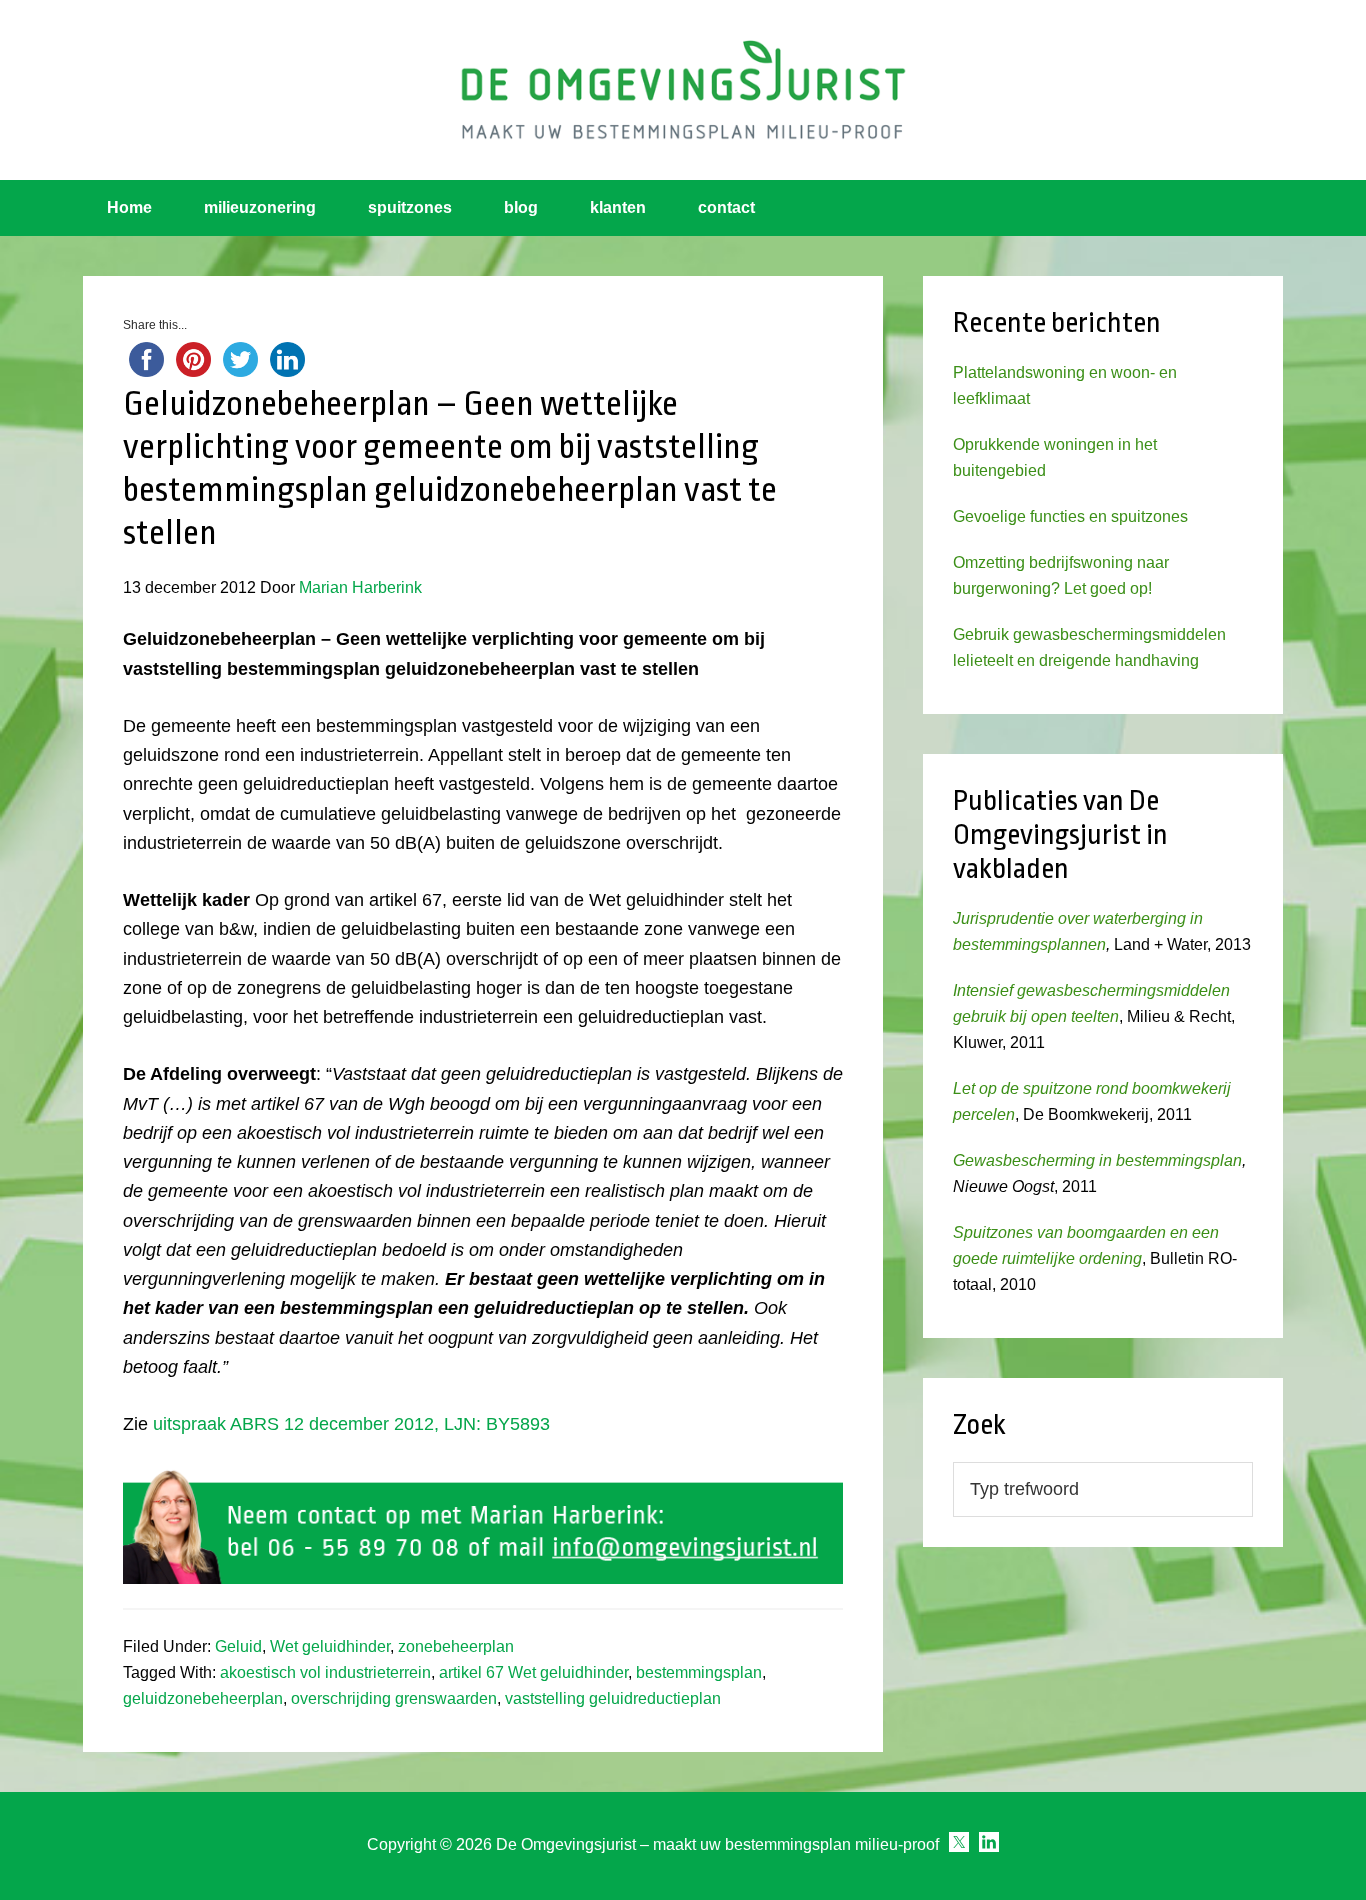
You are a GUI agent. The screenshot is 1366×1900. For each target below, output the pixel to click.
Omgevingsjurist (683, 90)
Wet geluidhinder (330, 1646)
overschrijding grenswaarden (394, 1698)
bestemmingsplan (699, 1672)
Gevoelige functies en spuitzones (1070, 516)
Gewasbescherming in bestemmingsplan (1097, 1160)
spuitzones (410, 207)
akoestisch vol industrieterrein (325, 1672)
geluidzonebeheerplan (203, 1698)
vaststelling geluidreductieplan (613, 1698)
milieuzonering (260, 207)
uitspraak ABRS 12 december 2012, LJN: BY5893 (351, 1424)
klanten (618, 207)
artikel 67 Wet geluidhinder (533, 1672)
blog (521, 207)
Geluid (238, 1646)
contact (726, 207)
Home (129, 207)
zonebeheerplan (456, 1646)
